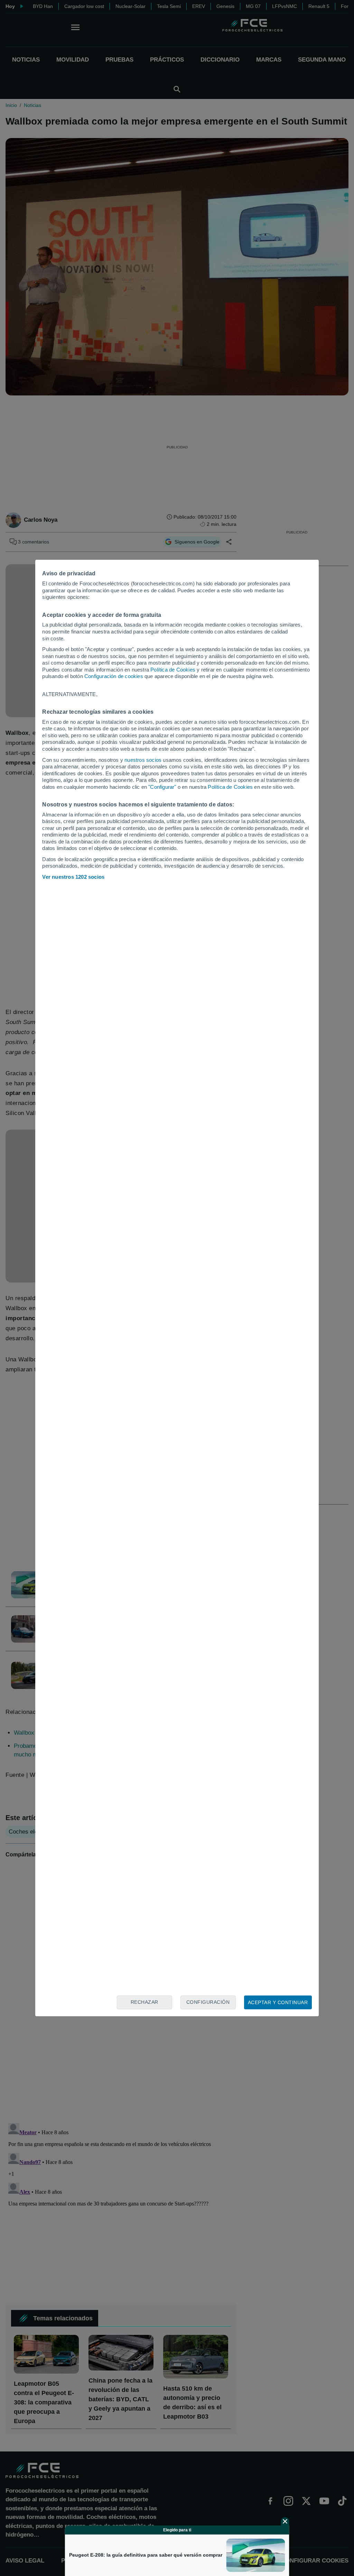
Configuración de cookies (114, 676)
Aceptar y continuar (278, 2002)
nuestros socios (143, 760)
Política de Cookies (173, 670)
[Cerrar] (285, 2521)
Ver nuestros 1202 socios (73, 877)
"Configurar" (162, 787)
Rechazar (145, 2002)
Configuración (208, 2002)
